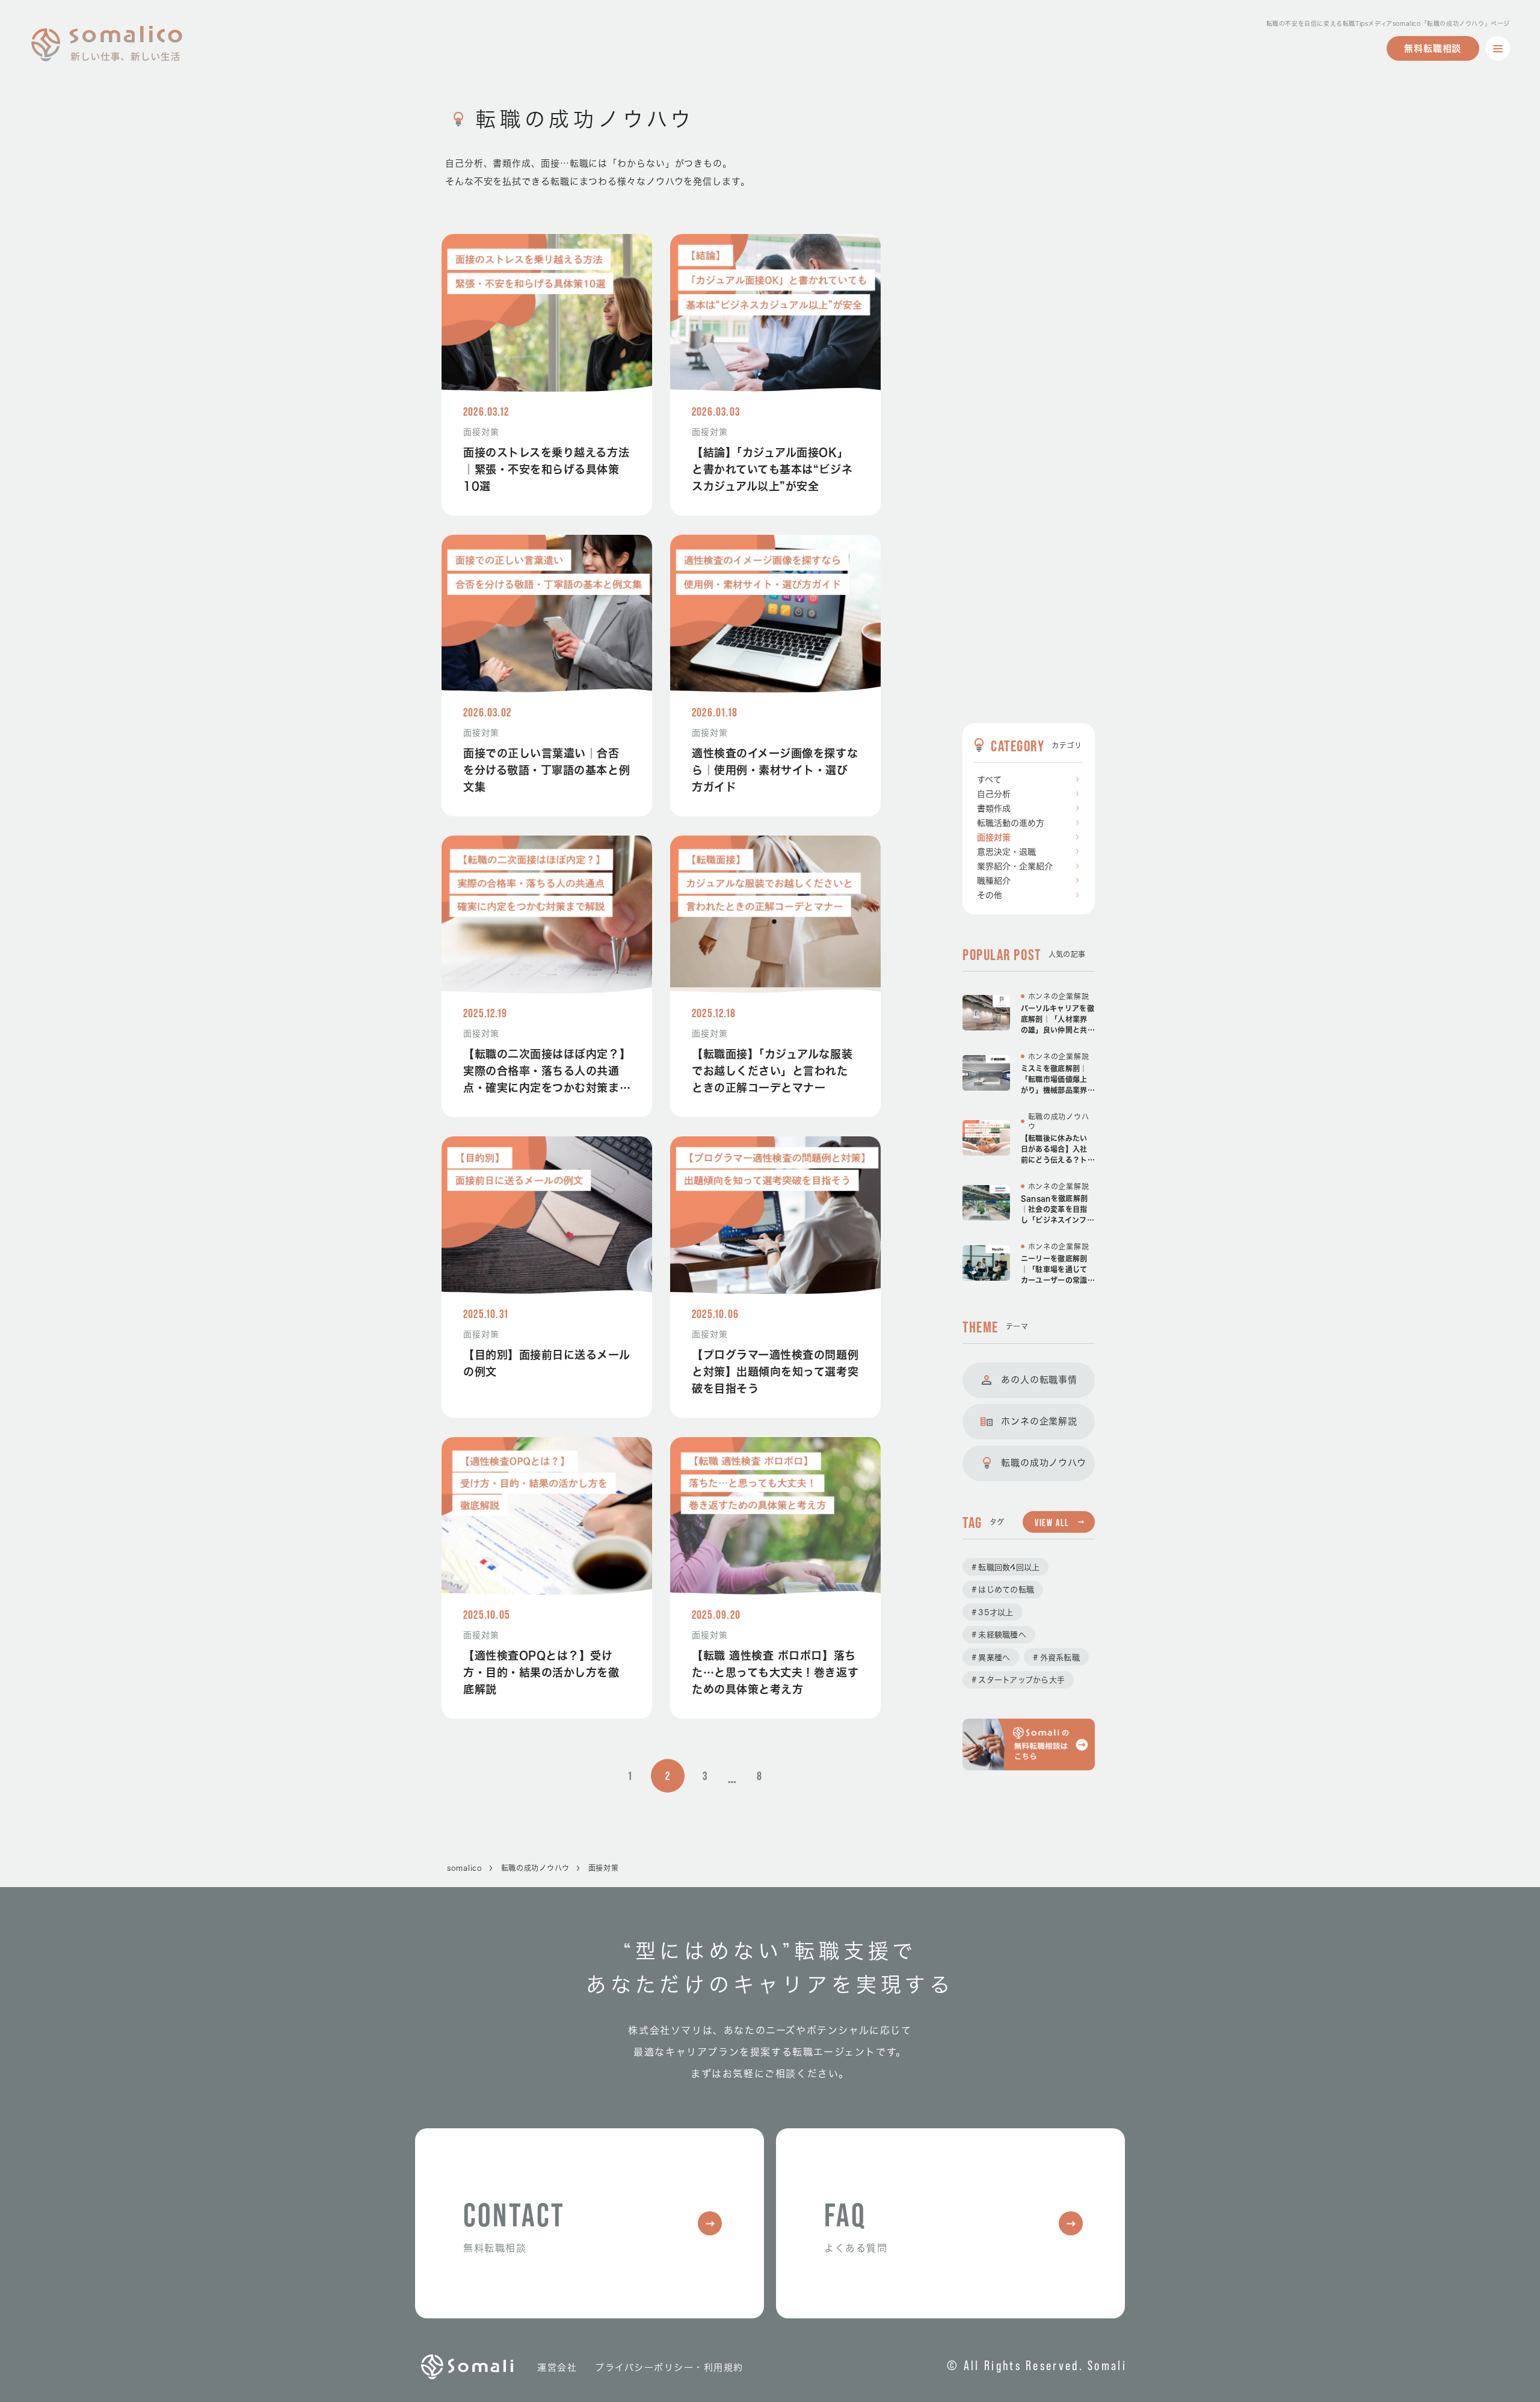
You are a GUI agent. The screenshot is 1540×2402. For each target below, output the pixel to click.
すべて (989, 780)
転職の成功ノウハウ (535, 1868)
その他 (990, 895)
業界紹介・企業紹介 (1015, 866)
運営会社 (557, 2367)
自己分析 (994, 794)
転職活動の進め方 (1011, 823)
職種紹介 (994, 881)
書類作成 (994, 808)
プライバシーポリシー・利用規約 (669, 2367)
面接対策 (994, 837)
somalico (465, 1868)
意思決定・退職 (1006, 852)
